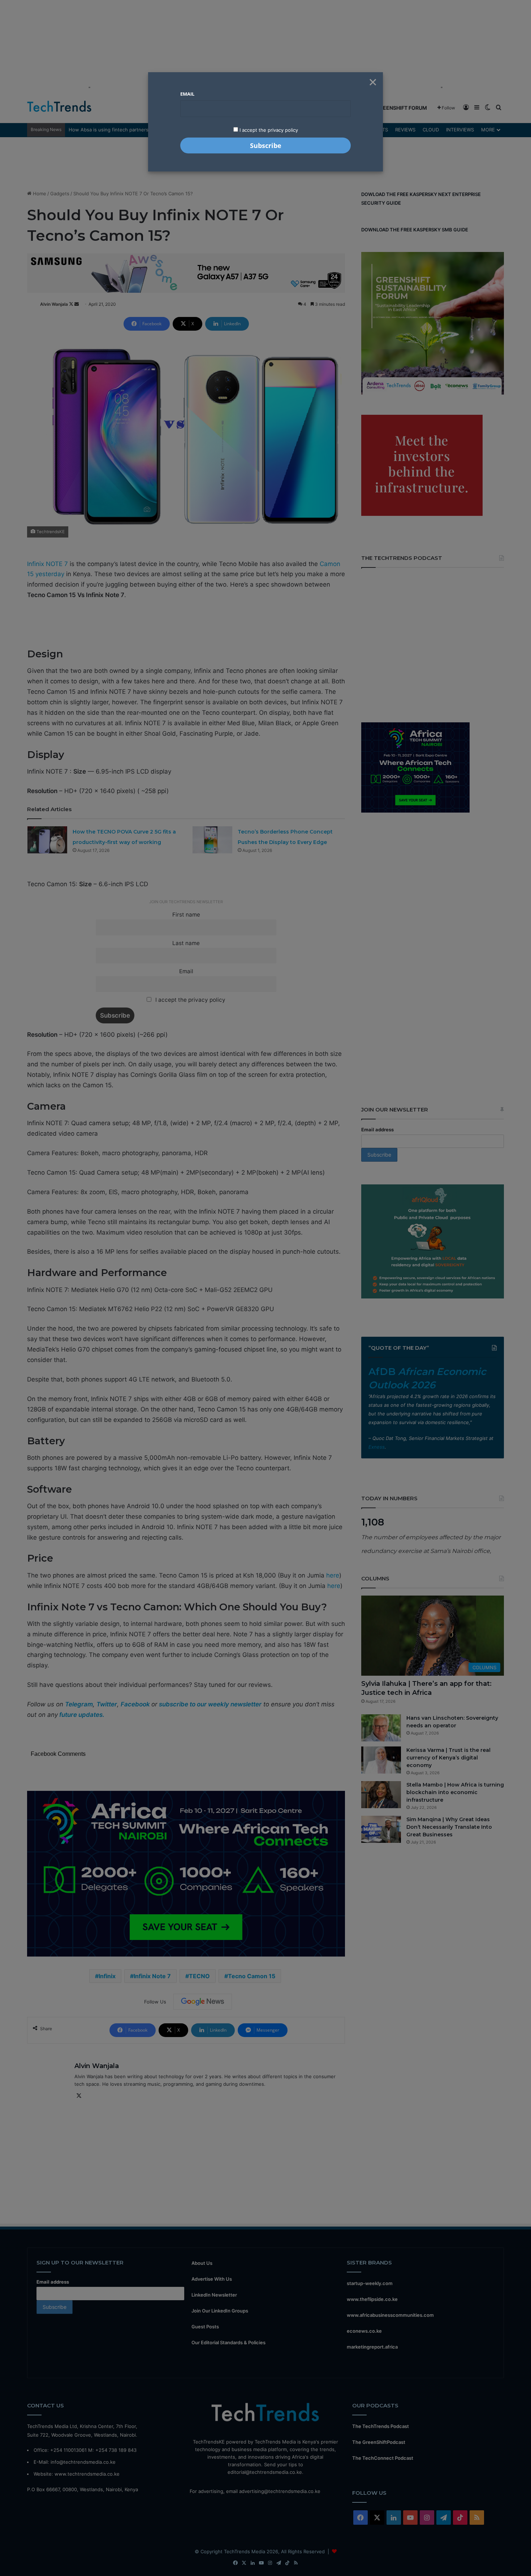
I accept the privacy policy (268, 130)
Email (187, 94)
